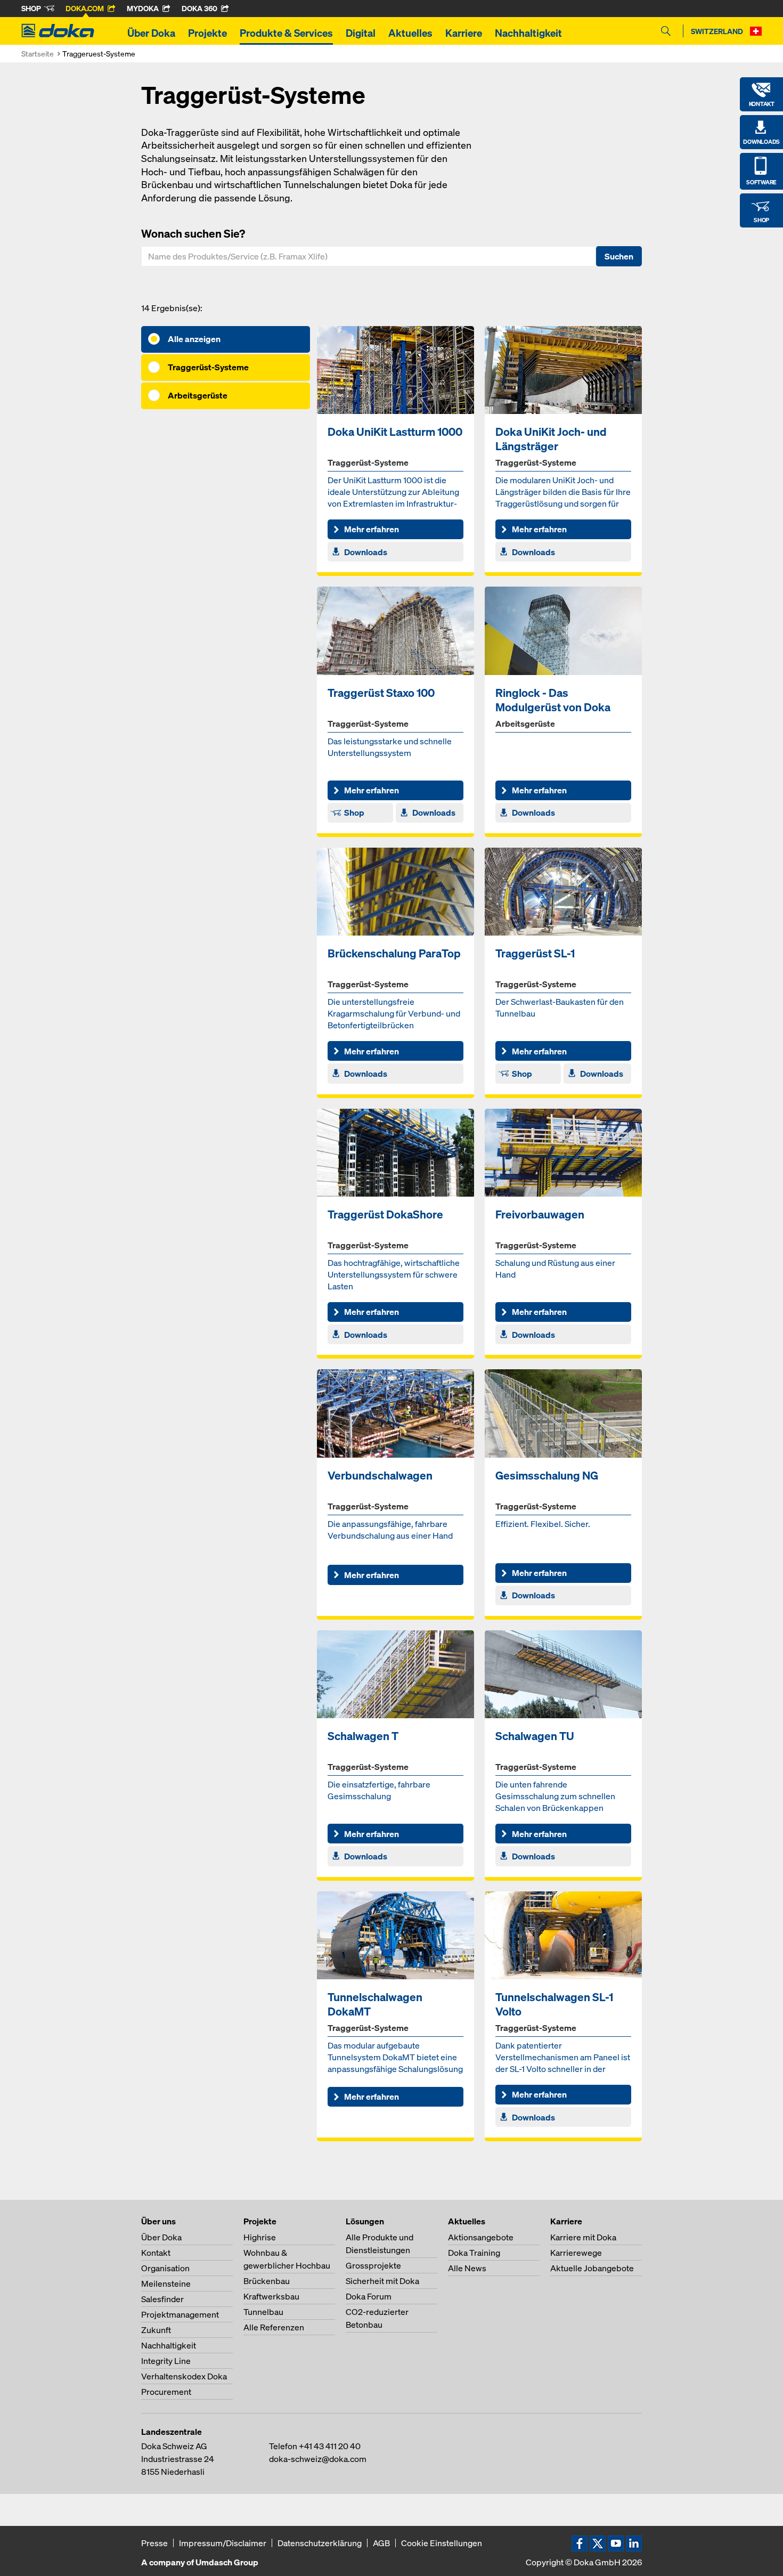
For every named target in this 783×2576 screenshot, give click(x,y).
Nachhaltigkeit (528, 33)
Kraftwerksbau (271, 2296)
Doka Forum (369, 2296)
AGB (381, 2543)
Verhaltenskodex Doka (184, 2376)
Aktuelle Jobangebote (592, 2268)
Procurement (166, 2392)
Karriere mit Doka (583, 2237)
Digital (361, 33)
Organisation (165, 2268)
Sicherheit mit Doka (382, 2281)
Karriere (464, 33)
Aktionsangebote (481, 2237)
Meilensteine (166, 2284)
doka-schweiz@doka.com (318, 2459)
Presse (154, 2543)
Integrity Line (166, 2361)
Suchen (619, 256)
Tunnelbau (263, 2312)
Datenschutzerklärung (320, 2543)
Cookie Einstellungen (442, 2543)
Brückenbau (267, 2281)
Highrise (260, 2237)
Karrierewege (576, 2253)
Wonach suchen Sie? (193, 233)
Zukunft (156, 2330)
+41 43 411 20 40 (330, 2446)
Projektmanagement (180, 2314)
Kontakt (156, 2253)
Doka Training (474, 2253)
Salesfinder (162, 2299)
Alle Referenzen (274, 2327)
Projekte (207, 33)
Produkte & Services (286, 33)
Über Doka (151, 33)
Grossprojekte (373, 2265)
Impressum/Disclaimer (223, 2543)
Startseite (38, 54)
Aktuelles (410, 33)
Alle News (467, 2268)
